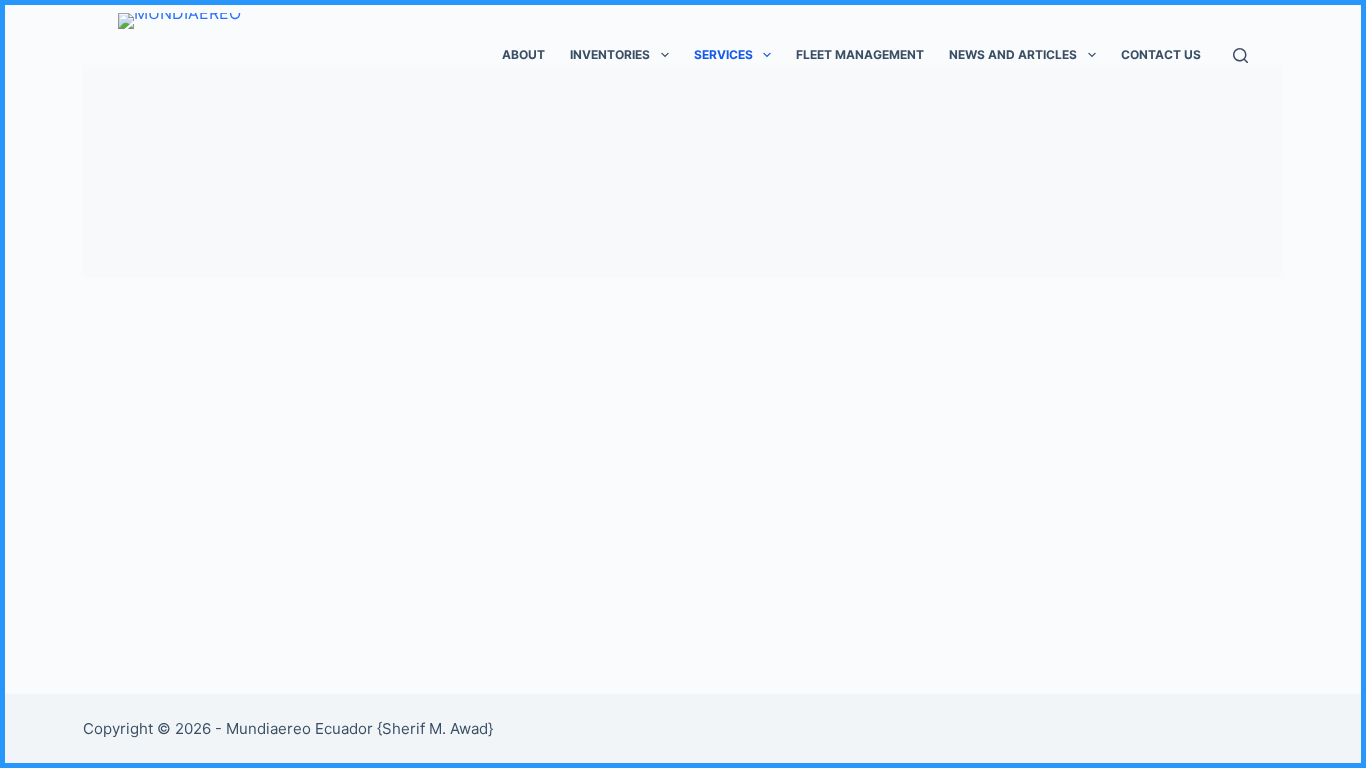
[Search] (1240, 55)
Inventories (610, 54)
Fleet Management (860, 54)
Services (723, 54)
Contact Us (1161, 54)
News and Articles (1013, 54)
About (523, 54)
